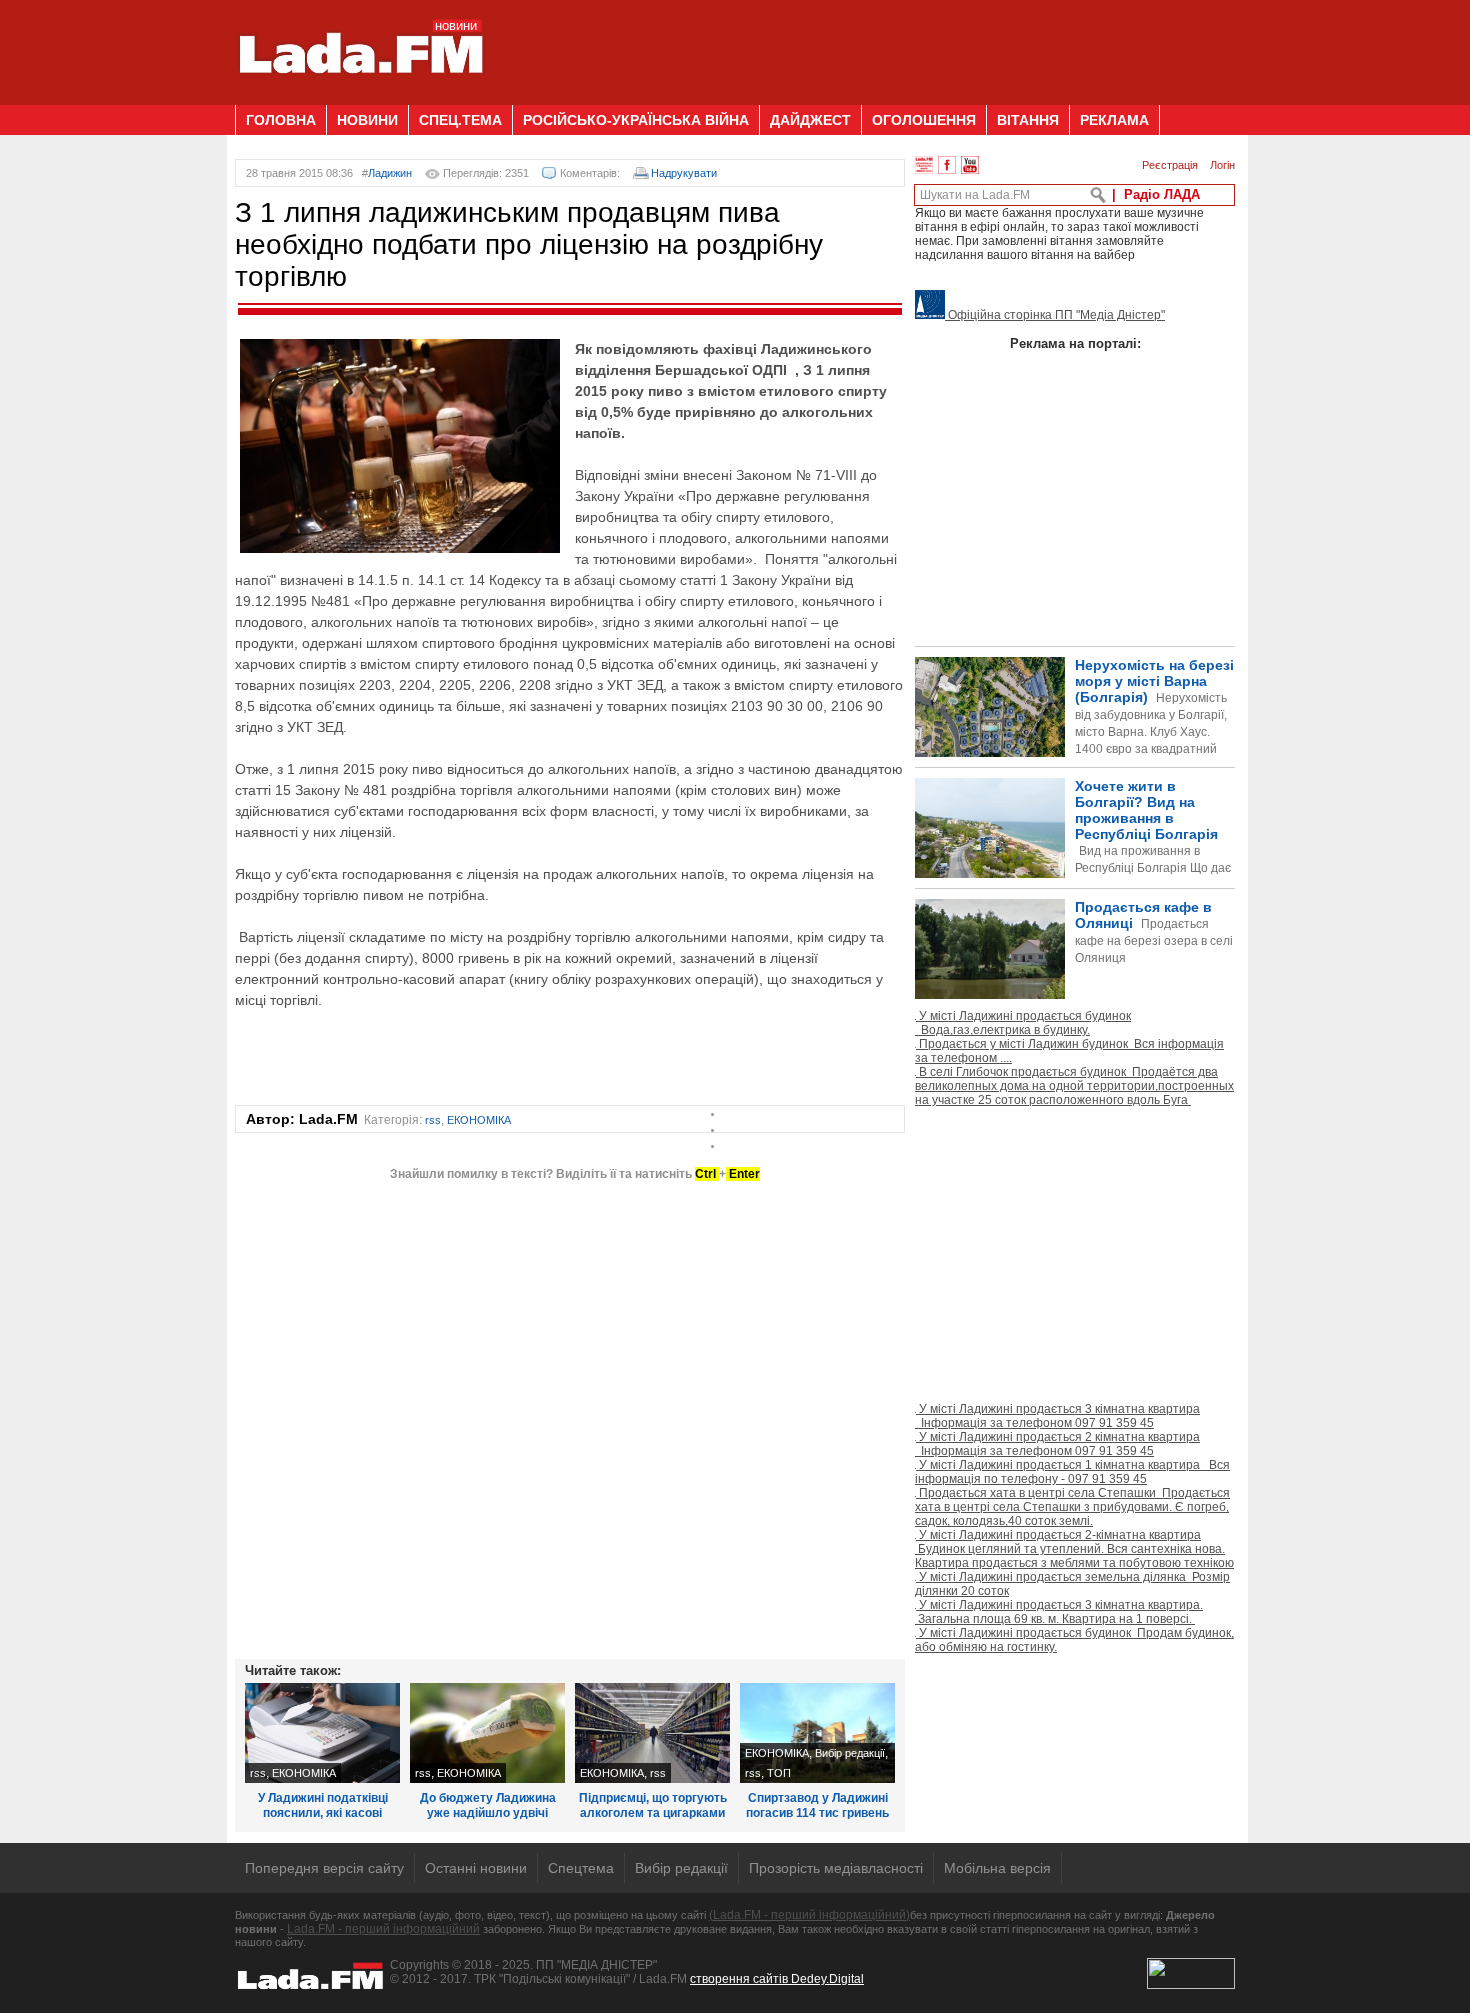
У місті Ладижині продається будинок (1023, 1023)
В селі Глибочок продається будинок (1074, 1086)
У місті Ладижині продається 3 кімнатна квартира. (1059, 1612)
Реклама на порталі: (1075, 343)
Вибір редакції (850, 1753)
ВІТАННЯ (1028, 120)
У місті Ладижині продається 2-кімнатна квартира (1074, 1549)
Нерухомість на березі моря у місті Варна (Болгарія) (1154, 723)
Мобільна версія (997, 1868)
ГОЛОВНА (281, 120)
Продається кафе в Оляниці (1154, 932)
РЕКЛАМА (1114, 120)
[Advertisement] (871, 45)
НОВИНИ (367, 120)
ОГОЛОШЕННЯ (924, 120)
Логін (1222, 165)
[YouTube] (970, 165)
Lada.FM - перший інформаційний (383, 1929)
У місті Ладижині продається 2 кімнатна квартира (1057, 1444)
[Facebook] (947, 165)
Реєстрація (1170, 165)
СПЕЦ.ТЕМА (460, 120)
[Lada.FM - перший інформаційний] (360, 97)
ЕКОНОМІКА (479, 1120)
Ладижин (390, 173)
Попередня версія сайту (324, 1868)
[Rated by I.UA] (1191, 1985)
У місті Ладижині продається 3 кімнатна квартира (1057, 1416)
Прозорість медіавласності (836, 1868)
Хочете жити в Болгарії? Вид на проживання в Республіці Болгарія (1073, 860)
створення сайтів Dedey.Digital (777, 1979)
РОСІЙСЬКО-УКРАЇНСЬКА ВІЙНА (636, 120)
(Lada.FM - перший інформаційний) (809, 1915)
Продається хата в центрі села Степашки (1072, 1507)
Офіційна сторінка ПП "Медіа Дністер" (1055, 315)
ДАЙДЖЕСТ (810, 120)
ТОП (779, 1773)
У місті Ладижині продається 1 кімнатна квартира (1072, 1472)
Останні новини (476, 1868)
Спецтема (581, 1868)
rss (433, 1120)
